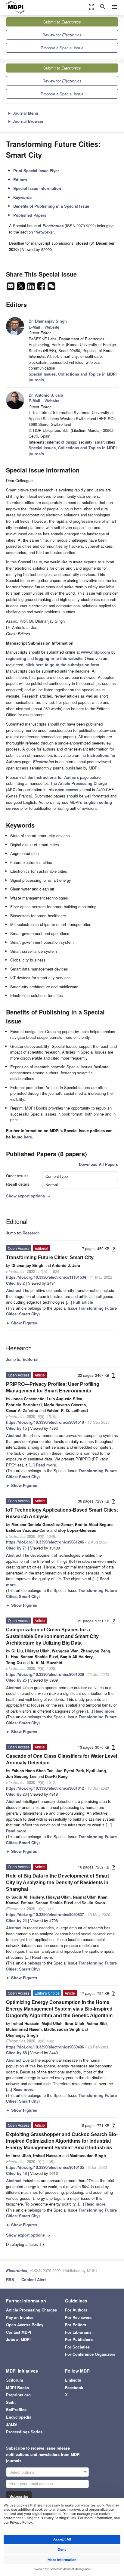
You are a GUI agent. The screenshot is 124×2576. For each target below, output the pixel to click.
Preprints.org (18, 2395)
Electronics (17, 2270)
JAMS (11, 2424)
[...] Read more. (43, 1465)
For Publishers (79, 2339)
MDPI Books (17, 2387)
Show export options (29, 1196)
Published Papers (30, 215)
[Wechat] (51, 288)
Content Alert (34, 2279)
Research (31, 1233)
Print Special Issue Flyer (36, 170)
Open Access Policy (25, 2325)
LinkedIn (73, 2380)
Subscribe (19, 2496)
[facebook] (42, 288)
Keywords (22, 197)
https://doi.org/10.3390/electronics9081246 (45, 1542)
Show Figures (22, 1323)
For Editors (76, 2325)
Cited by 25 (16, 1680)
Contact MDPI (19, 2332)
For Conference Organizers (90, 2354)
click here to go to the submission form (62, 665)
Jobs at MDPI (18, 2339)
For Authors (76, 2310)
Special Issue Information (37, 188)
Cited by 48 (16, 2173)
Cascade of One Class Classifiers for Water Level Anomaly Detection (62, 1759)
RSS (10, 2279)
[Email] (11, 288)
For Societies (77, 2347)
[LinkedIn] (32, 288)
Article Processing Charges (31, 2310)
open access (67, 790)
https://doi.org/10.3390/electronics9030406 (45, 2047)
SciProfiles (16, 2409)
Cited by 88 (16, 2053)
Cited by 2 (15, 1283)
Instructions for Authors (57, 777)
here (28, 1137)
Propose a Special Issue (62, 48)
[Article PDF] (113, 1249)
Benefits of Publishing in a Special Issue (51, 206)
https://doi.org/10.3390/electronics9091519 (45, 1422)
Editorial (31, 1359)
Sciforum (15, 2380)
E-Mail (34, 327)
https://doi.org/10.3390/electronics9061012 (45, 1788)
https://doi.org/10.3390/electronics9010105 (45, 2167)
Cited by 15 (16, 1428)
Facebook (74, 2387)
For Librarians (78, 2332)
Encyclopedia (19, 2417)
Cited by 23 (16, 1794)
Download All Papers (98, 1164)
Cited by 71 (16, 1548)
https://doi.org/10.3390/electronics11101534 (46, 1277)
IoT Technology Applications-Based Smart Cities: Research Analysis (62, 1513)
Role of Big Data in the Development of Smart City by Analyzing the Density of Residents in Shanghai (57, 1882)
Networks (44, 232)
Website (52, 327)
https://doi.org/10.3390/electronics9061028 (45, 1674)
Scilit (11, 2402)
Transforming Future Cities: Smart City (50, 1257)
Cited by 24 (16, 1920)
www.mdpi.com (96, 652)
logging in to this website (59, 658)
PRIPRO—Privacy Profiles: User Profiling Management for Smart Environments (53, 1387)
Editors (20, 180)
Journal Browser (25, 121)
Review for (62, 35)
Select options (22, 2472)
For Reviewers (78, 2317)
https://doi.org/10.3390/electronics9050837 (45, 1914)
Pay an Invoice (20, 2317)
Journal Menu (23, 113)
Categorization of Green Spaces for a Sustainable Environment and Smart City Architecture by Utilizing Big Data (52, 1636)
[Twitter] (21, 288)
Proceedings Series (24, 2432)
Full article (83, 1302)
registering (16, 658)
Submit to (62, 22)
